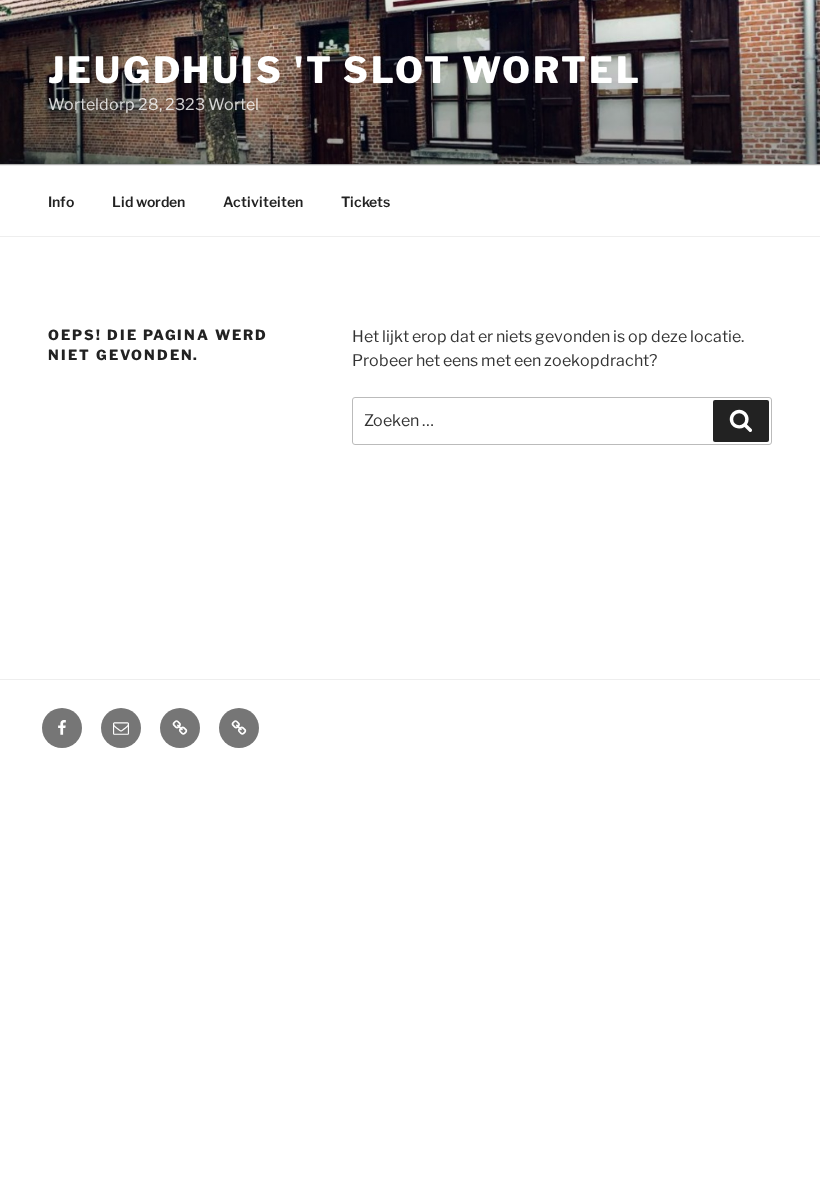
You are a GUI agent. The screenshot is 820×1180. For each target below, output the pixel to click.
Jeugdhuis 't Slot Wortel (345, 70)
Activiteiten (263, 201)
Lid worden (148, 201)
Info (61, 201)
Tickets (365, 201)
